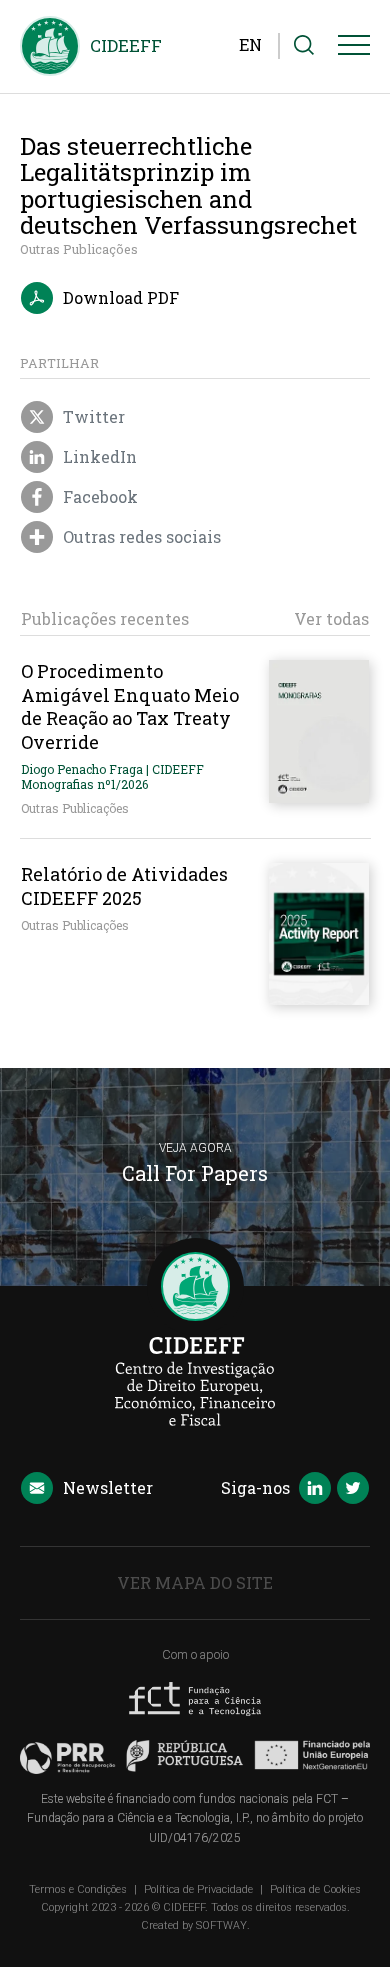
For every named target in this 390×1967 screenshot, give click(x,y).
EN (250, 44)
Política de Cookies (315, 1889)
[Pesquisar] (304, 46)
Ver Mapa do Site (195, 1582)
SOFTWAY (221, 1925)
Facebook (98, 496)
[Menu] (354, 49)
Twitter (92, 416)
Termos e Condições (78, 1889)
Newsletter (108, 1487)
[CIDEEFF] (50, 46)
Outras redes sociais (140, 536)
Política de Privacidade (198, 1889)
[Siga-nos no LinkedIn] (315, 1490)
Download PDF (119, 297)
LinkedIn (98, 456)
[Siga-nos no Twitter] (353, 1490)
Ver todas (331, 619)
